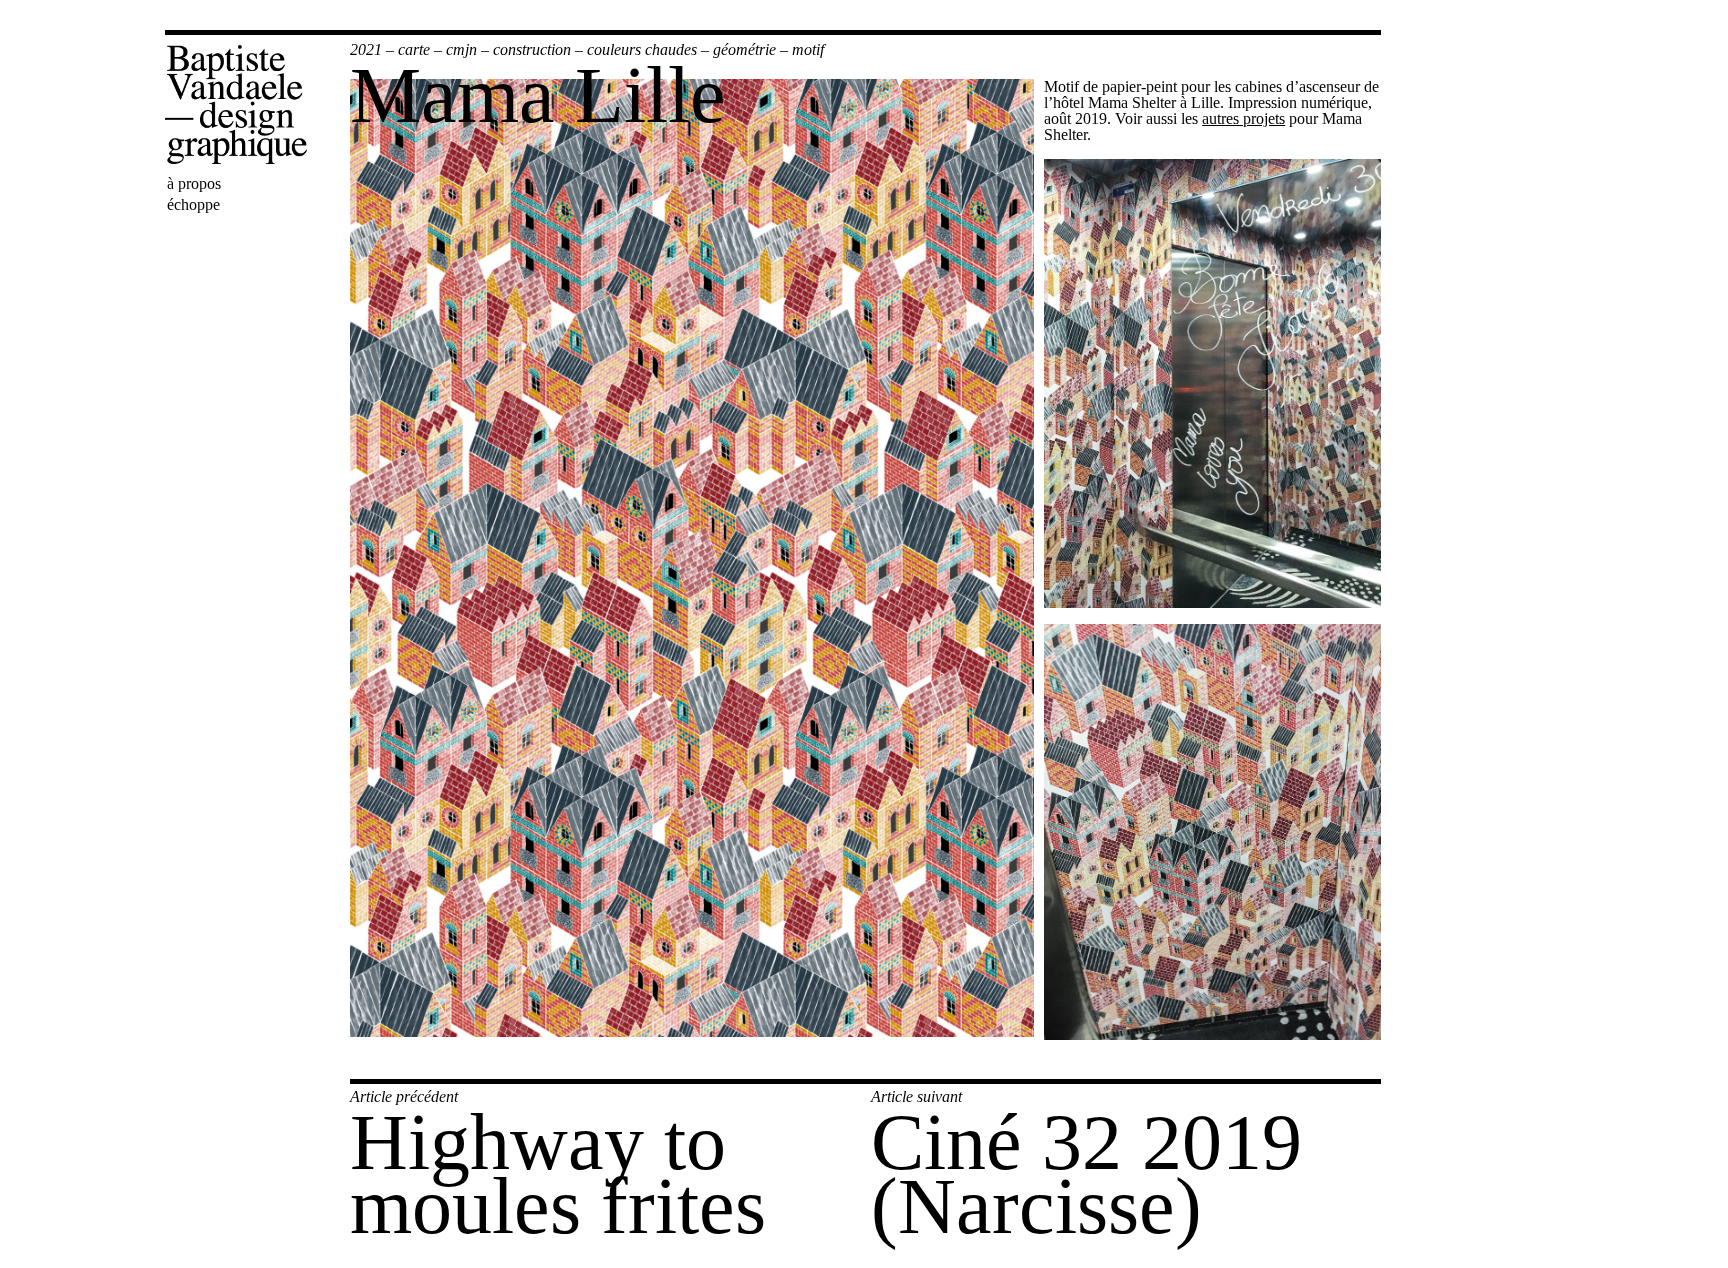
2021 (366, 49)
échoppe (193, 204)
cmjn (461, 49)
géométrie (744, 49)
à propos (194, 183)
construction (532, 49)
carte (414, 49)
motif (808, 49)
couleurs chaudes (642, 49)
